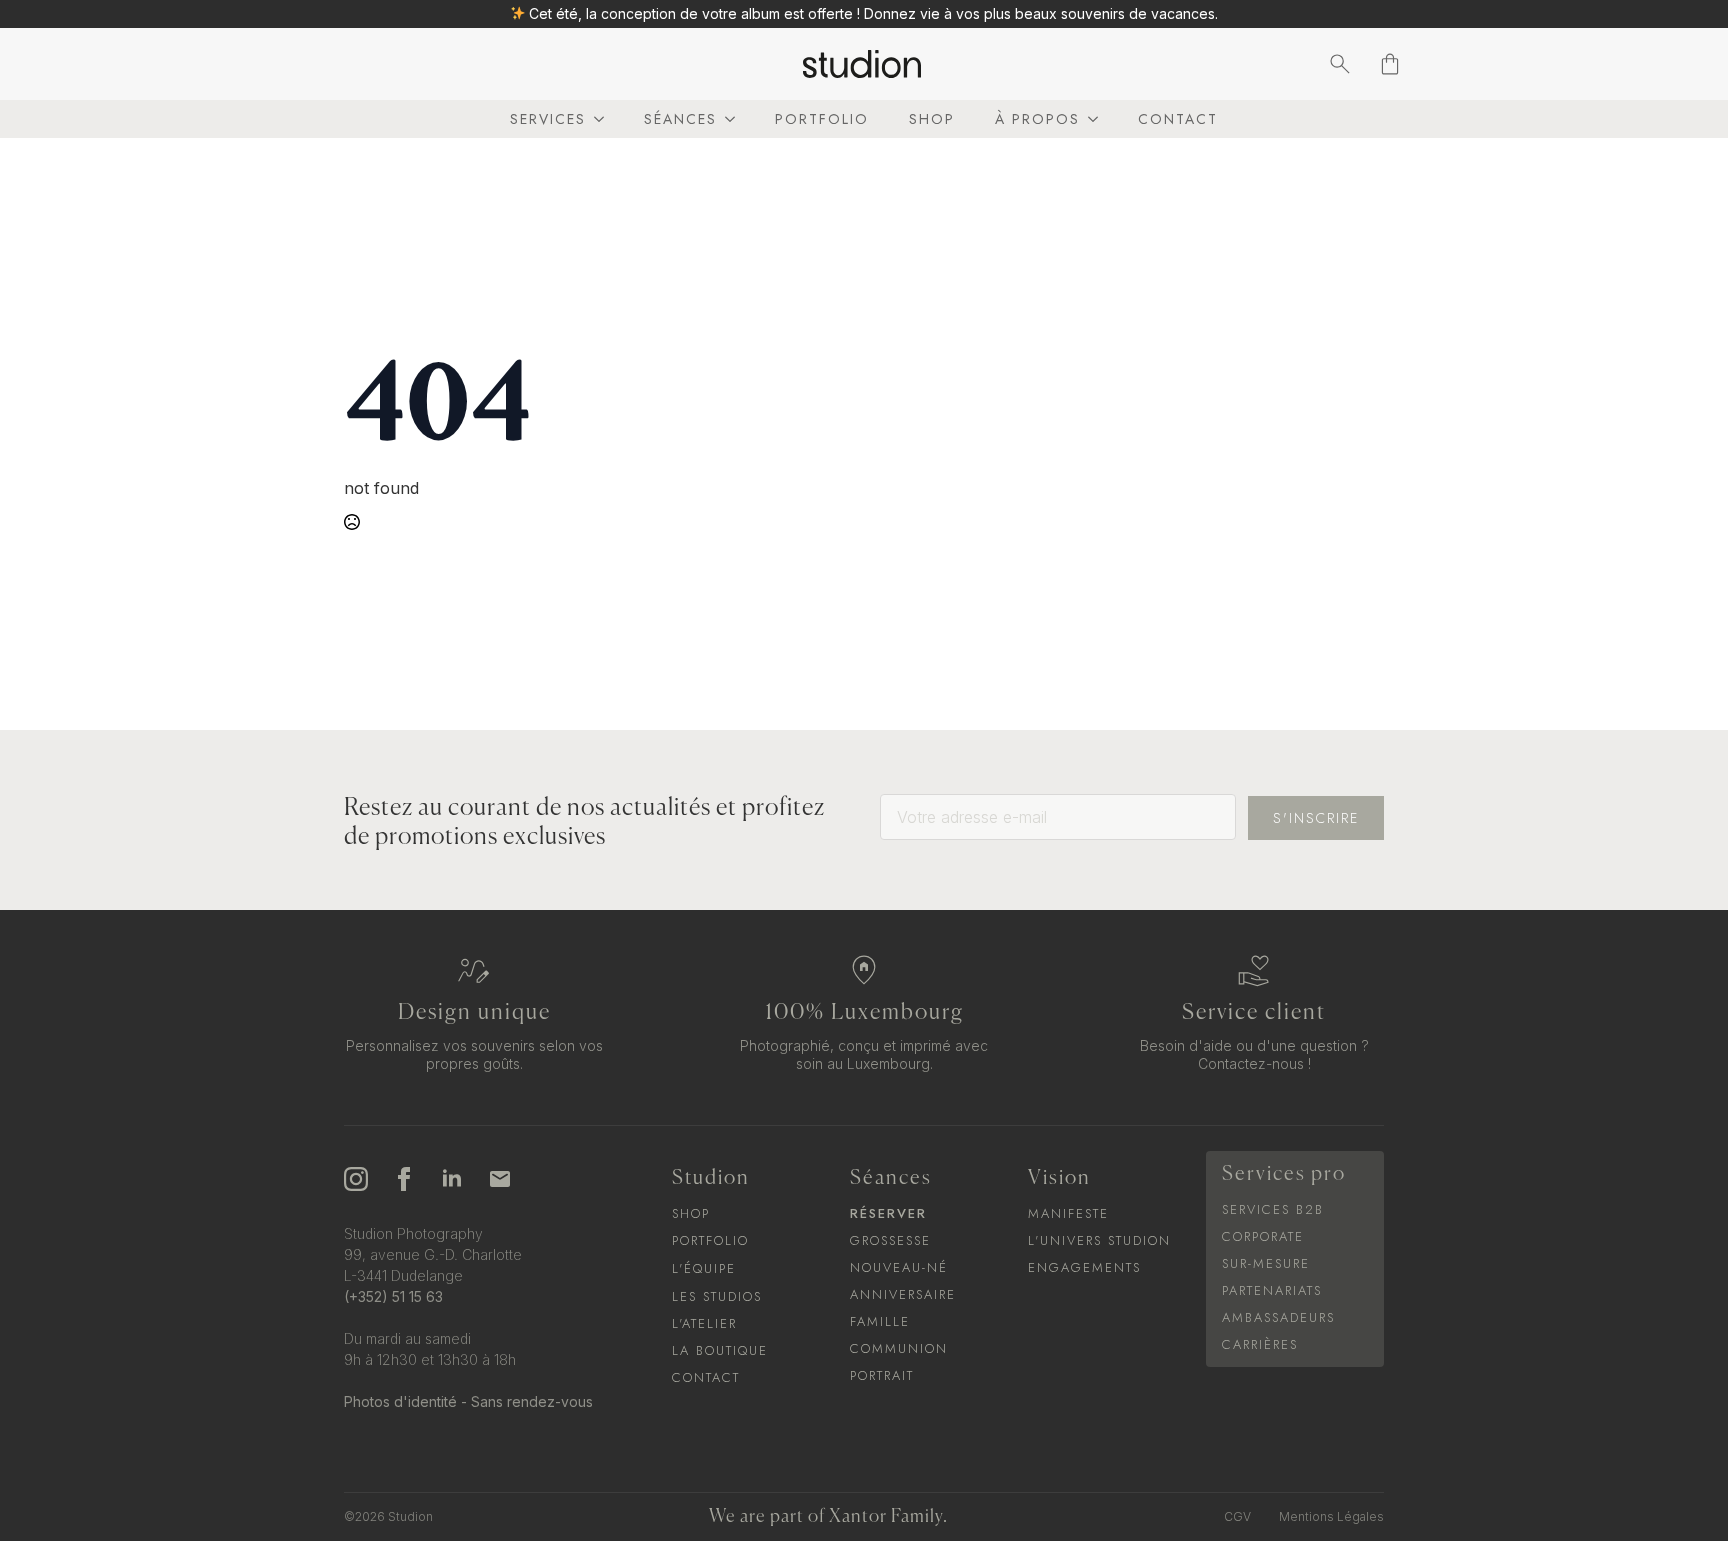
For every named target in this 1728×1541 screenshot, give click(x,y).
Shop (932, 119)
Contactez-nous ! (1254, 1063)
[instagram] (356, 1179)
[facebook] (404, 1179)
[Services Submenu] (595, 119)
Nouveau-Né (899, 1267)
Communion (899, 1348)
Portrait (882, 1375)
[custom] (500, 1179)
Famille (880, 1321)
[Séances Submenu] (726, 119)
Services (548, 119)
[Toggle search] (1340, 64)
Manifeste (1068, 1213)
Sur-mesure (1266, 1263)
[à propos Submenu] (1089, 119)
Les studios (717, 1296)
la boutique (720, 1350)
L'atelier (704, 1323)
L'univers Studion (1099, 1240)
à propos (1037, 119)
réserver (888, 1213)
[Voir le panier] (1390, 64)
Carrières (1260, 1344)
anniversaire (903, 1294)
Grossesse (890, 1240)
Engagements (1084, 1267)
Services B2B (1273, 1209)
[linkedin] (452, 1179)
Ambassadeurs (1278, 1317)
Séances (680, 119)
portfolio (822, 119)
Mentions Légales (1331, 1516)
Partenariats (1272, 1290)
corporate (1263, 1236)
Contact (1178, 119)
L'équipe (704, 1268)
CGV (1237, 1516)
